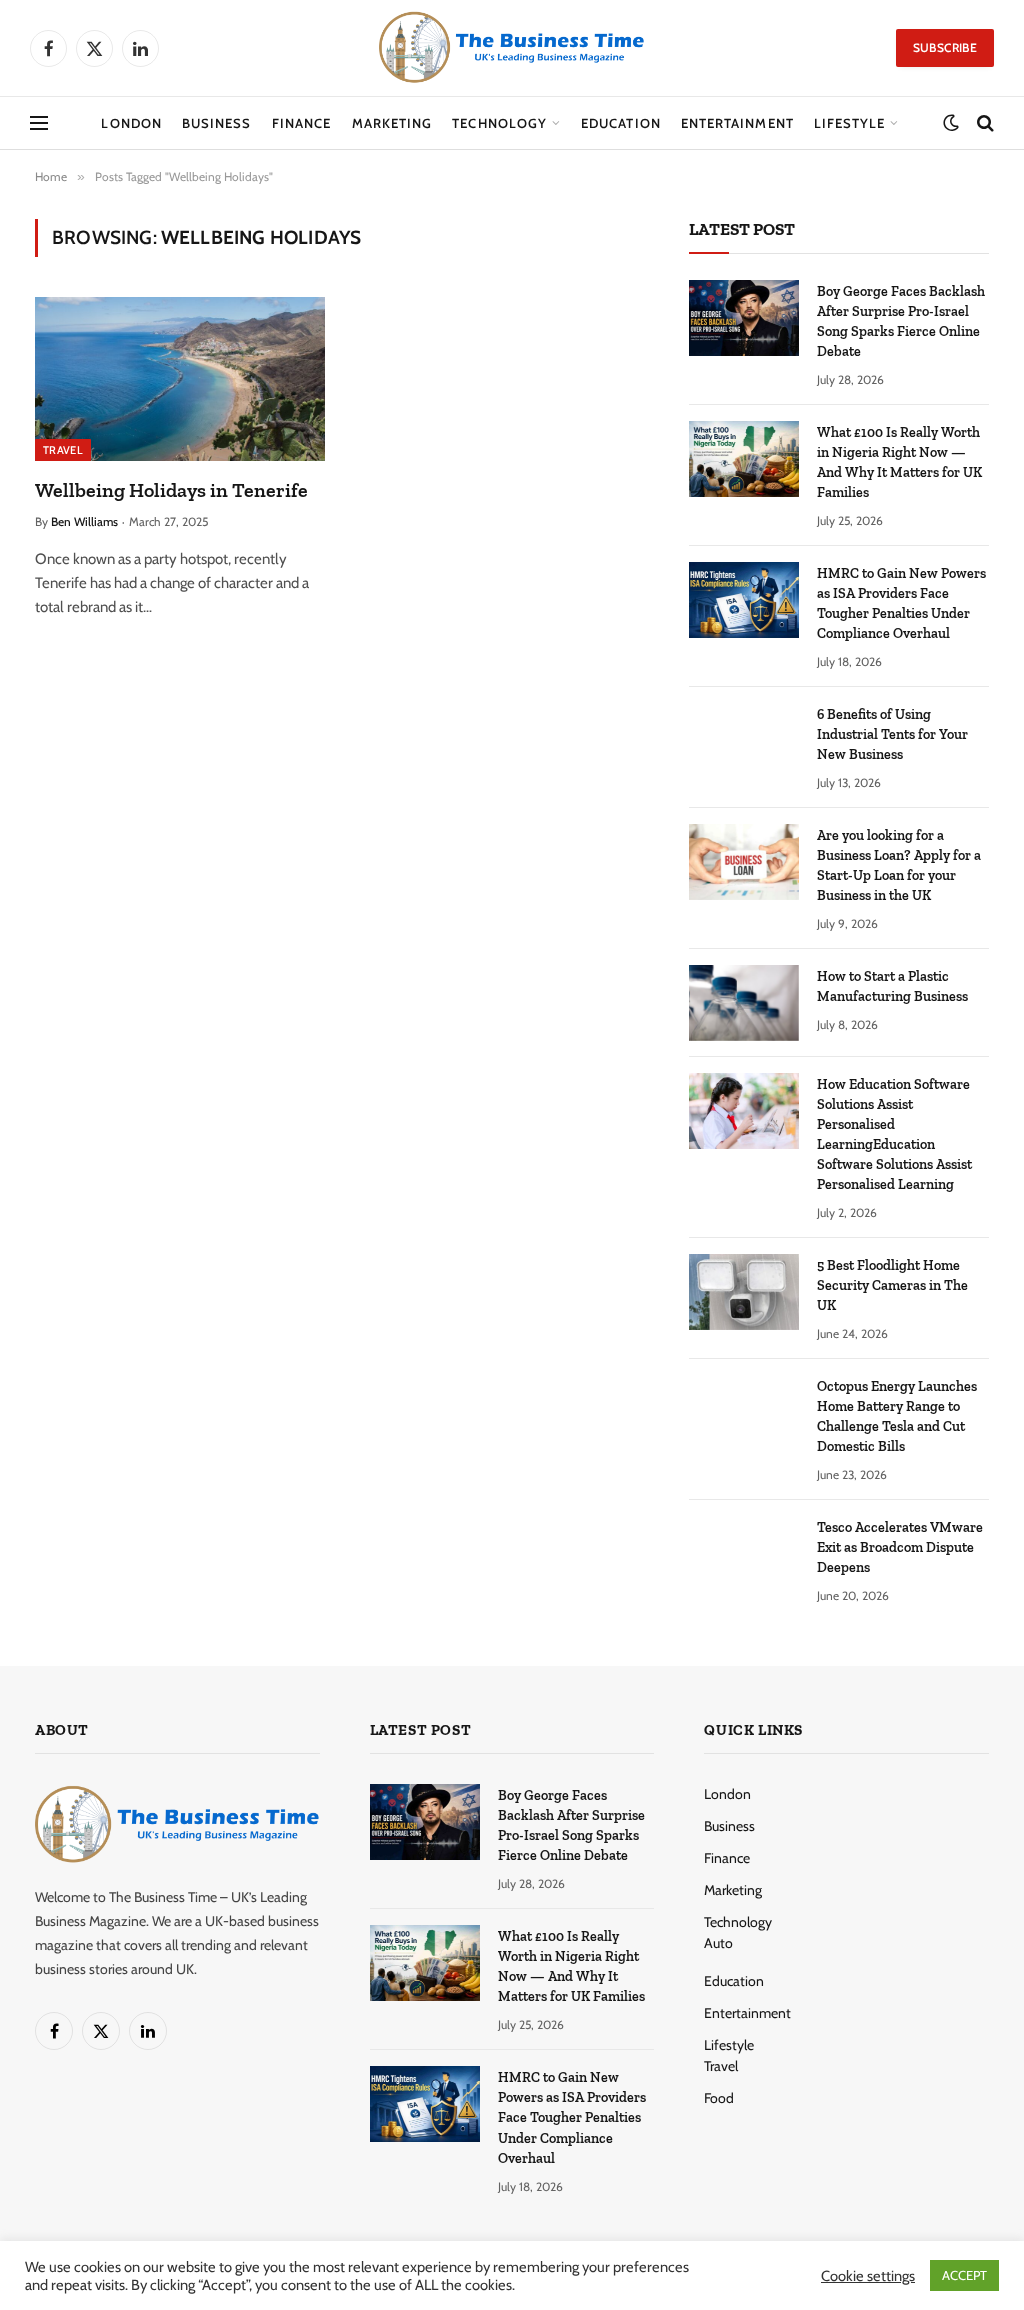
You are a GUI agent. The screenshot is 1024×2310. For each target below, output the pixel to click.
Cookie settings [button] (868, 2276)
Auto (718, 1943)
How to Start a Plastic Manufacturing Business (892, 986)
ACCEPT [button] (964, 2275)
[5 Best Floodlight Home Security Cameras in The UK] (744, 1292)
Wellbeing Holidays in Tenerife (171, 490)
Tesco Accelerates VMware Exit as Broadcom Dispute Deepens (900, 1547)
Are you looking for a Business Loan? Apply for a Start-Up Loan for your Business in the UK (899, 865)
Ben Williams (84, 521)
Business (216, 123)
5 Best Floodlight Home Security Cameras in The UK (892, 1285)
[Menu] (39, 123)
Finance (301, 123)
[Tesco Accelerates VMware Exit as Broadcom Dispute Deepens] (744, 1554)
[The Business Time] (512, 48)
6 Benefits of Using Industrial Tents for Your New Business (892, 734)
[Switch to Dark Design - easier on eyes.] (951, 123)
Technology (499, 123)
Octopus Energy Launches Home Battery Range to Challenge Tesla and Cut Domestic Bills (897, 1416)
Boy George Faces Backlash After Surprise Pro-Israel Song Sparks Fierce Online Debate (901, 321)
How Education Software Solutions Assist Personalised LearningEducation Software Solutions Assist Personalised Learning (894, 1134)
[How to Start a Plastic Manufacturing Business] (744, 1003)
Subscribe (945, 47)
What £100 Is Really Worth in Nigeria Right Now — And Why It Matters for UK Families (899, 462)
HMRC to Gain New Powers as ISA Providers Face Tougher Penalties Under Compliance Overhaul (901, 603)
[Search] (983, 123)
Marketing (392, 123)
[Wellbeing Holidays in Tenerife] (180, 378)
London (131, 123)
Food (719, 2098)
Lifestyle (849, 123)
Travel (63, 450)
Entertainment (737, 123)
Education (620, 123)
